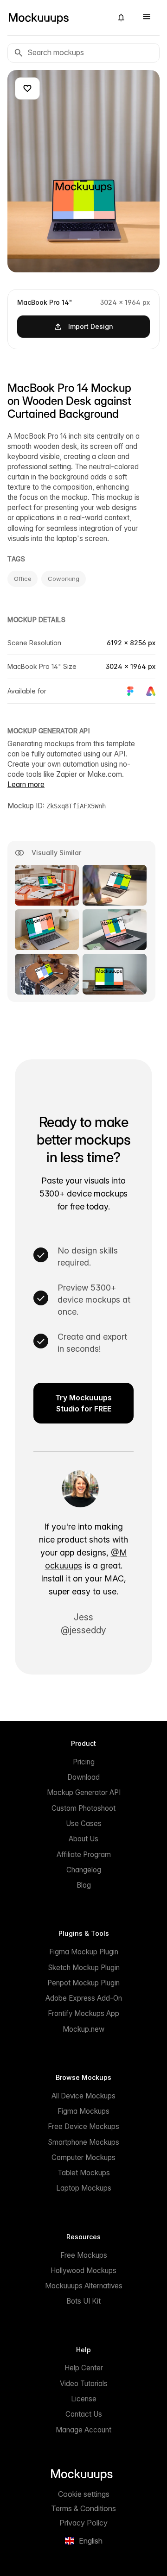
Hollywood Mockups (83, 2271)
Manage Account (83, 2430)
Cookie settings (84, 2494)
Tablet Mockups (84, 2173)
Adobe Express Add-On (84, 1998)
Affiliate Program (84, 1855)
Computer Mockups (83, 2157)
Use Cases (84, 1823)
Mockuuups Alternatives (84, 2286)
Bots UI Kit (83, 2301)
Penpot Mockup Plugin (83, 1983)
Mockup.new (83, 2029)
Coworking (63, 579)
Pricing (84, 1762)
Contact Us (84, 2414)
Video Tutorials (84, 2384)
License (84, 2399)
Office (22, 579)
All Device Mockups (83, 2096)
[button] (121, 18)
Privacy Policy (83, 2523)
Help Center (84, 2368)
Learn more (26, 784)
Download (83, 1777)
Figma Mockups (83, 2111)
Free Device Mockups (83, 2126)
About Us (83, 1839)
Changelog (84, 1870)
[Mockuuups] (56, 18)
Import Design (91, 326)
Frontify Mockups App (83, 2013)
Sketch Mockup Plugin (84, 1968)
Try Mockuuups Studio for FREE (83, 1403)
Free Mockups (84, 2255)
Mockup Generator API (84, 1792)
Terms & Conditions (83, 2508)
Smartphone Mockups (83, 2142)
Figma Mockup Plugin (84, 1952)
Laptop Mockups (84, 2188)
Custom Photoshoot (83, 1808)
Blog (84, 1885)
